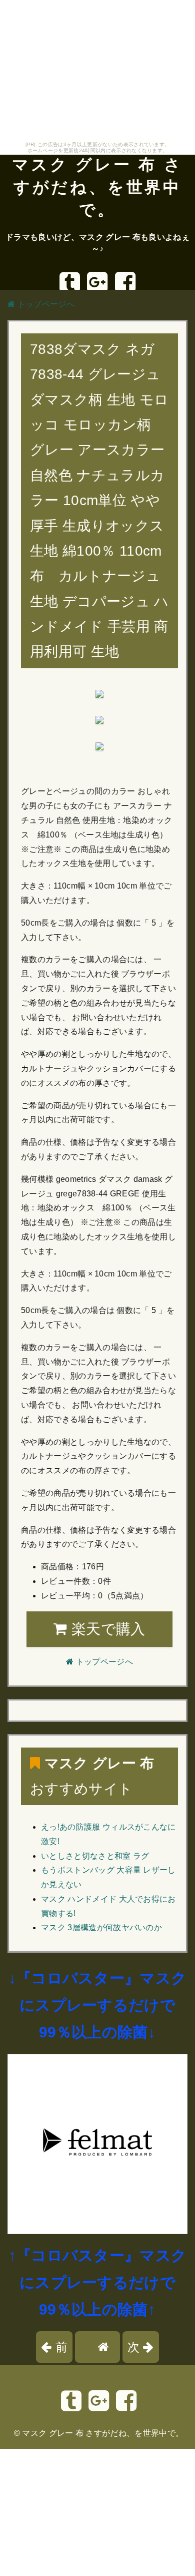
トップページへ (45, 304)
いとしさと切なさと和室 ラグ (95, 1856)
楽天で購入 (106, 1629)
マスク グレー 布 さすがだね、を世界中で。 (97, 187)
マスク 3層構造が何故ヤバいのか (101, 1927)
